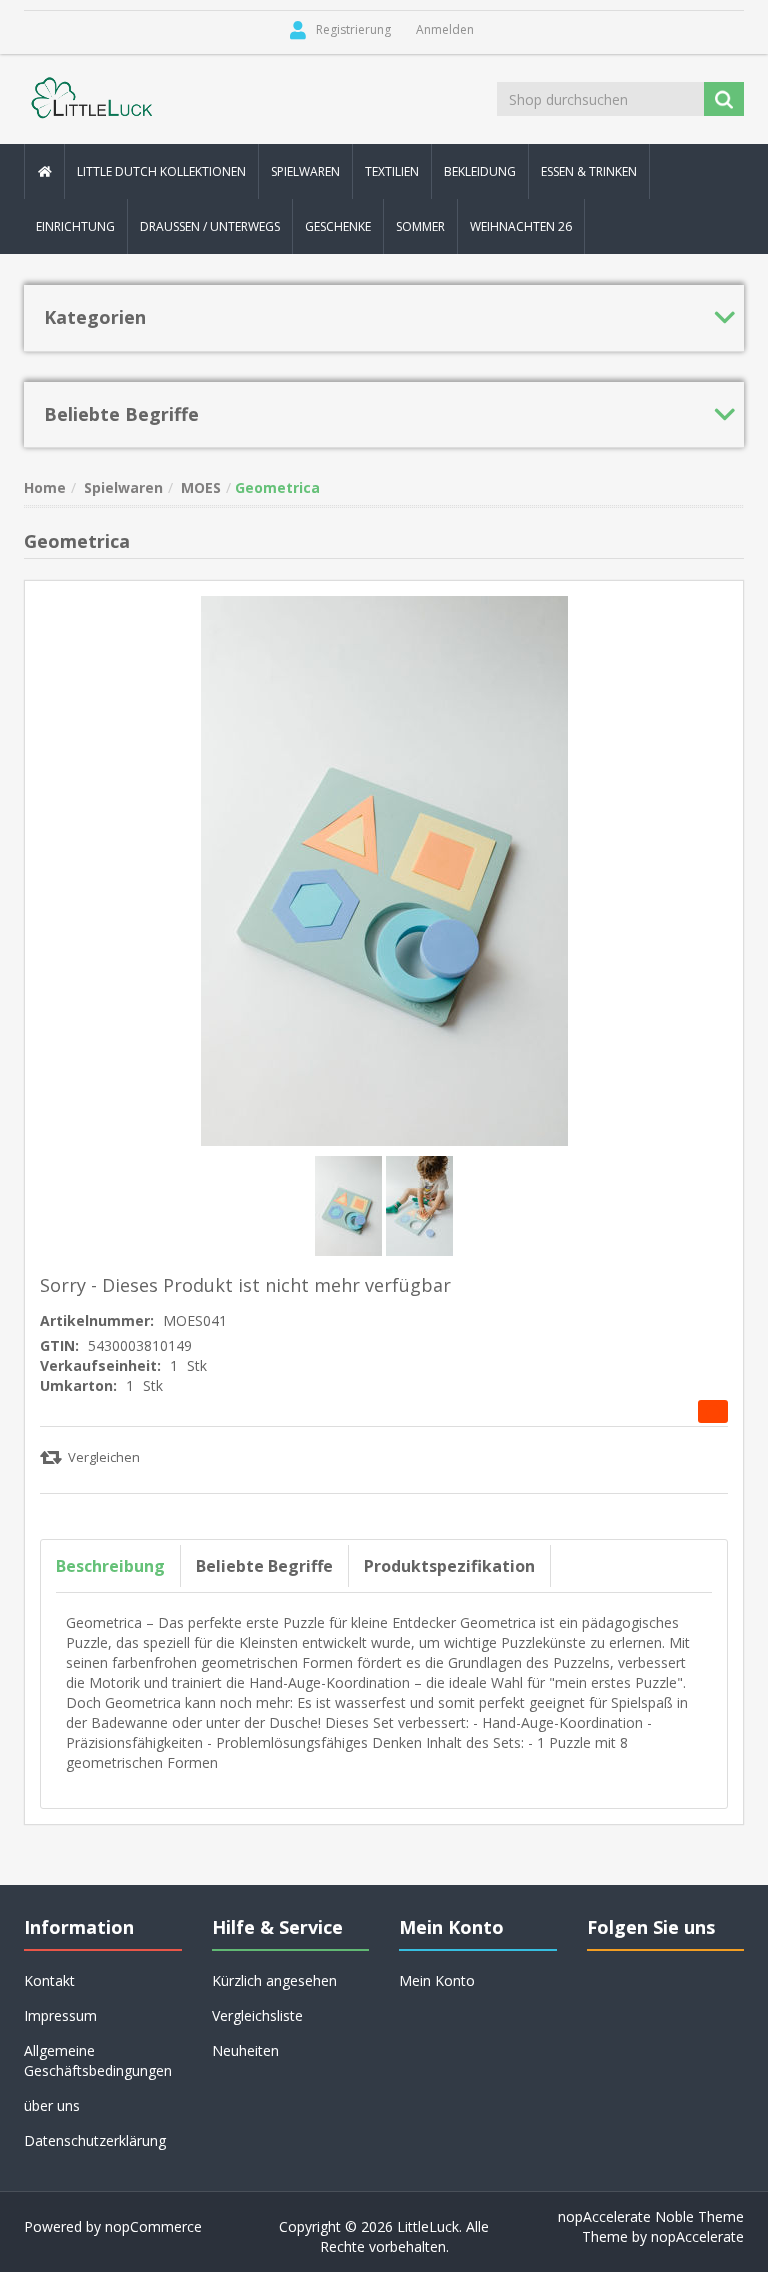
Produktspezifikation (449, 1566)
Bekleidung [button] (480, 171)
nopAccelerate (697, 2236)
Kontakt (49, 1980)
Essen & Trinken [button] (589, 171)
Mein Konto (437, 1980)
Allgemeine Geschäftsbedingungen (98, 2060)
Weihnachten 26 (521, 226)
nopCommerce (153, 2226)
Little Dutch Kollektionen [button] (161, 171)
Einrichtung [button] (75, 226)
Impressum (60, 2015)
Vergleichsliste (257, 2015)
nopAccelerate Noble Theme (651, 2216)
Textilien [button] (392, 171)
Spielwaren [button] (305, 171)
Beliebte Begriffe (264, 1566)
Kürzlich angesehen (274, 1980)
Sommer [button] (420, 226)
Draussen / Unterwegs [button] (210, 226)
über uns (52, 2105)
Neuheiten (245, 2050)
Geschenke (338, 226)
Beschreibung (110, 1566)
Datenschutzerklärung (95, 2140)
